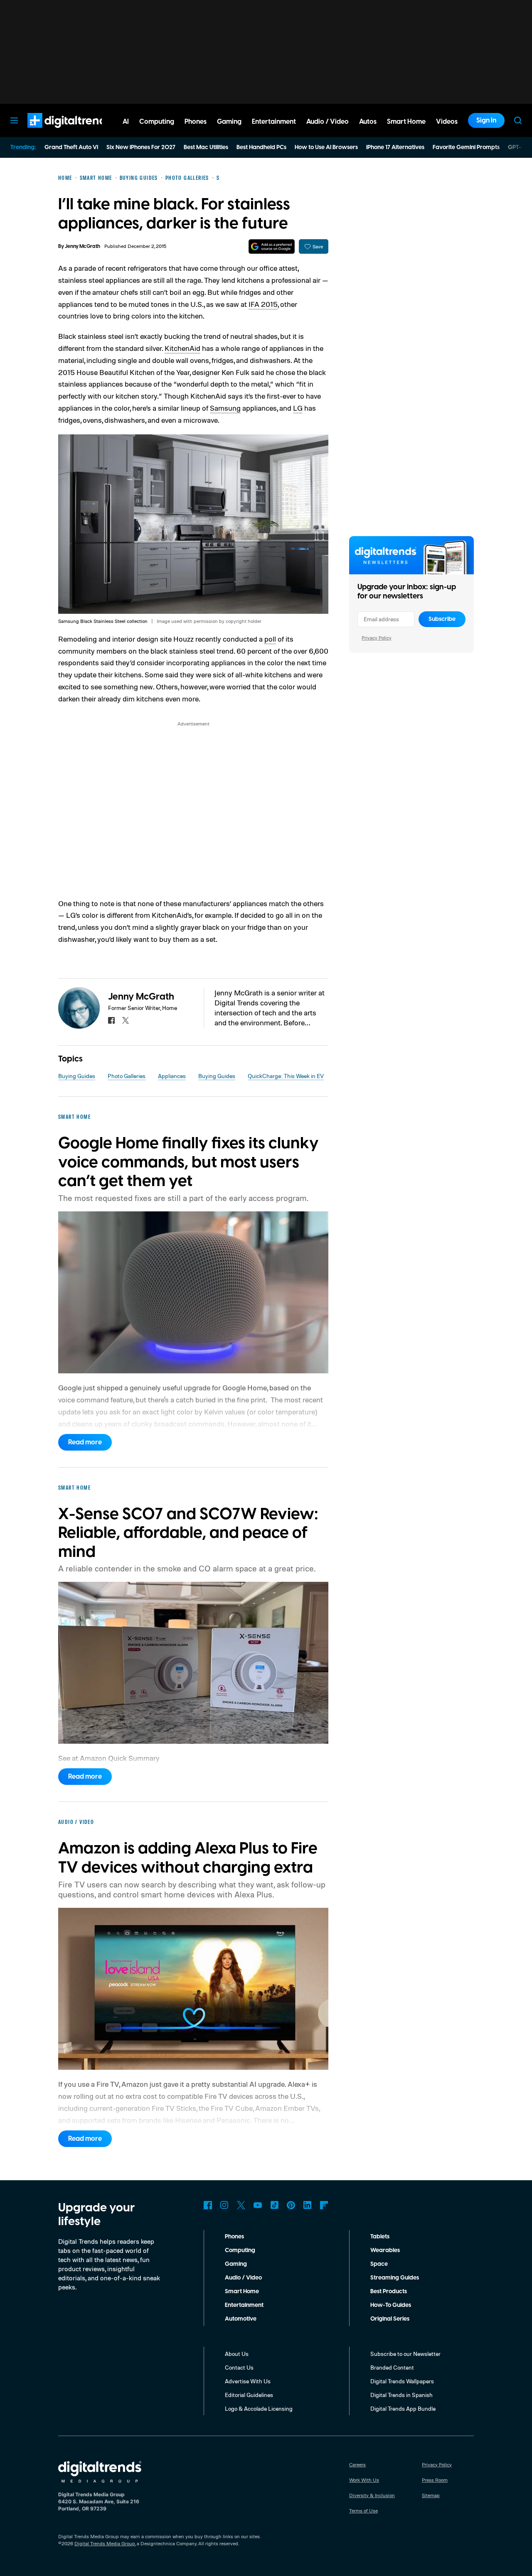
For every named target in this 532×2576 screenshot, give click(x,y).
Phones (234, 2237)
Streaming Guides (395, 2278)
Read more (85, 1442)
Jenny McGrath (83, 246)
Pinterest (291, 2205)
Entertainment (244, 2305)
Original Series (390, 2319)
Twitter (241, 2205)
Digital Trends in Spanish (401, 2395)
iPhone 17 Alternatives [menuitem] (395, 147)
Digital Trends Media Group (105, 2543)
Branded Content (392, 2367)
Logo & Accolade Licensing (259, 2408)
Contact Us (239, 2367)
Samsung (225, 408)
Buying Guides (77, 1076)
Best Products (389, 2292)
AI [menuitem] (126, 122)
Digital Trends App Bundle (403, 2408)
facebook (111, 1020)
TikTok (274, 2205)
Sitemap (431, 2495)
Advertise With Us (248, 2381)
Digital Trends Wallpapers (402, 2381)
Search (518, 120)
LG (298, 408)
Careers (357, 2464)
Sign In (486, 120)
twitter (126, 1020)
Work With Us (364, 2480)
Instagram (224, 2205)
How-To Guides (391, 2305)
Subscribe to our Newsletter (405, 2354)
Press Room (435, 2480)
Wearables (385, 2250)
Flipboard (324, 2205)
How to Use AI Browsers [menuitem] (326, 147)
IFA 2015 (263, 304)
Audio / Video (243, 2278)
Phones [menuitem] (196, 122)
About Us (237, 2354)
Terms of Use (363, 2511)
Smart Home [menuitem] (406, 122)
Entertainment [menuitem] (274, 122)
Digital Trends (54, 132)
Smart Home (242, 2292)
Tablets (380, 2237)
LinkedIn (308, 2205)
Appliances (172, 1076)
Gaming (236, 2264)
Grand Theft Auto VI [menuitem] (71, 147)
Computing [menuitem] (157, 122)
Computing (240, 2250)
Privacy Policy (377, 638)
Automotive (241, 2319)
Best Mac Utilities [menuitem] (206, 147)
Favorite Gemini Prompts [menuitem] (466, 147)
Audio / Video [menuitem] (328, 122)
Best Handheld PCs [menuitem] (261, 147)
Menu (14, 120)
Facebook (208, 2205)
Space (379, 2264)
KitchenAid (182, 348)
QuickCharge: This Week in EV (286, 1076)
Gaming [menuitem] (229, 122)
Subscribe (442, 619)
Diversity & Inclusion (372, 2495)
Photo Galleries (127, 1076)
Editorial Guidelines (249, 2395)
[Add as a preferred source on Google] (272, 246)
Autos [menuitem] (368, 122)
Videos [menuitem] (447, 122)
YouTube (258, 2205)
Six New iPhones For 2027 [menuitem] (141, 147)
